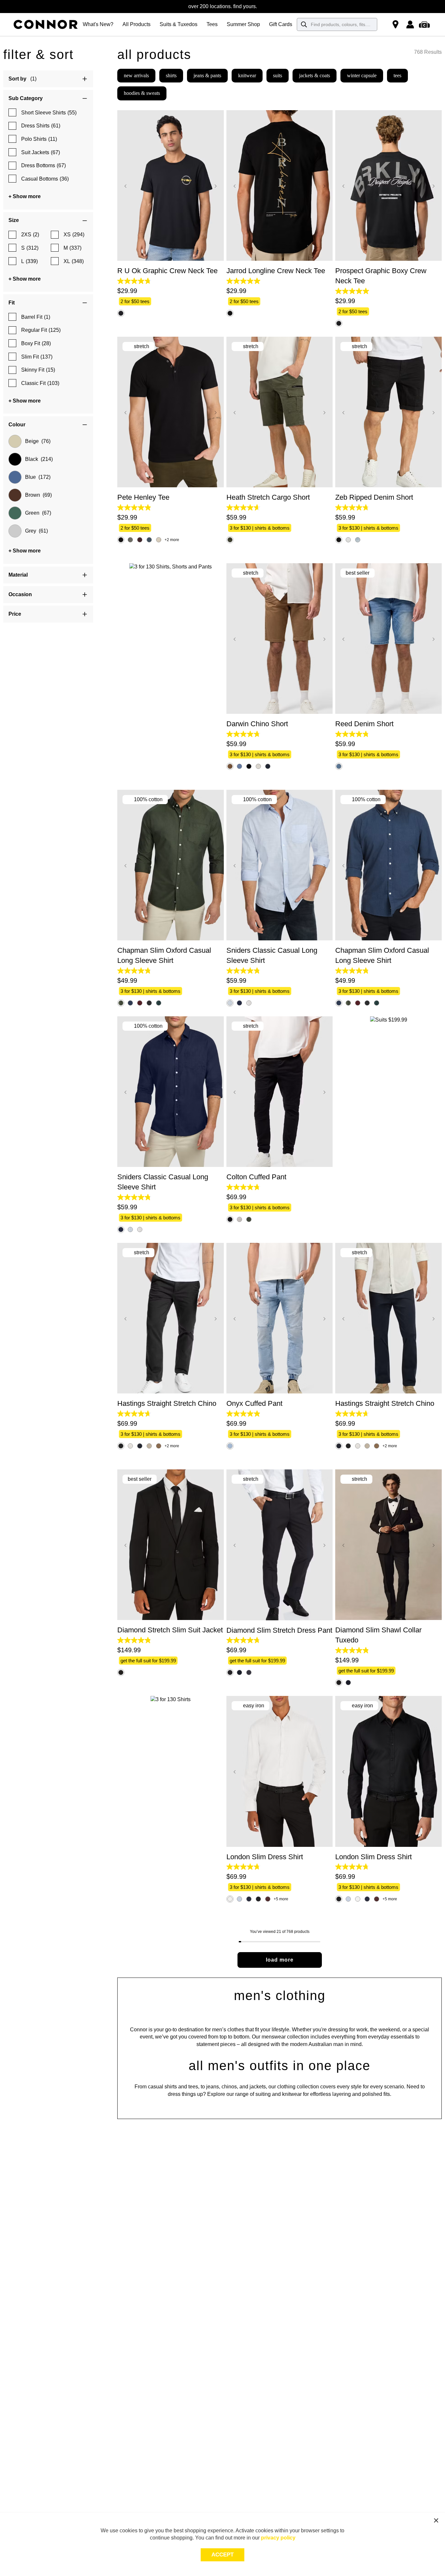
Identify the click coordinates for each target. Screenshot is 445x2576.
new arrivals (136, 75)
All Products (136, 24)
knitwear (247, 75)
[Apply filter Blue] (15, 477)
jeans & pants (207, 75)
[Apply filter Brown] (15, 495)
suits (278, 75)
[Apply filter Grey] (15, 531)
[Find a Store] (395, 24)
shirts (171, 75)
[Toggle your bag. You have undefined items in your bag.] (425, 24)
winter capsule (362, 75)
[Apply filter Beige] (15, 441)
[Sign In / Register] (410, 24)
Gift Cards (281, 24)
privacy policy (278, 2538)
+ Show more (25, 196)
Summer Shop (243, 24)
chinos (229, 2087)
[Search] (304, 24)
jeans (213, 2087)
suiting (263, 2094)
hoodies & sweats (142, 93)
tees (397, 75)
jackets (258, 2087)
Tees (212, 24)
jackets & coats (315, 75)
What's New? (98, 24)
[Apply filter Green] (15, 513)
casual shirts (162, 2087)
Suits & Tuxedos (179, 24)
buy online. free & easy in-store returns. (223, 6)
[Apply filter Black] (15, 459)
